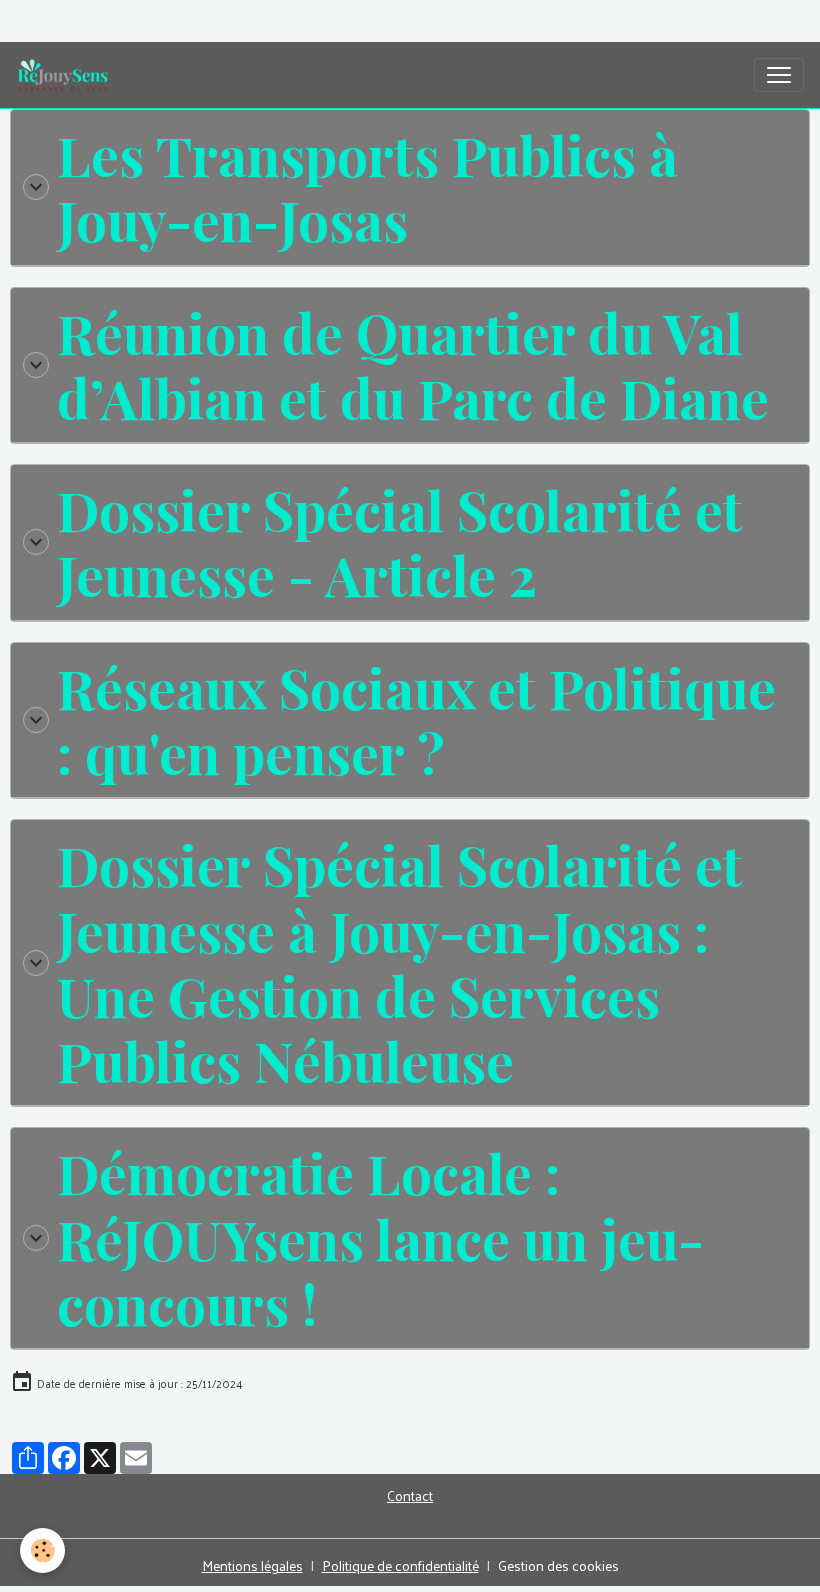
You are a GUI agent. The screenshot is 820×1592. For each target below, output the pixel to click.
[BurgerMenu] (779, 75)
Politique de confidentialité (400, 1565)
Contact (410, 1495)
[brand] (66, 75)
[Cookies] (42, 1550)
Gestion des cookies (558, 1565)
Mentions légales (252, 1565)
